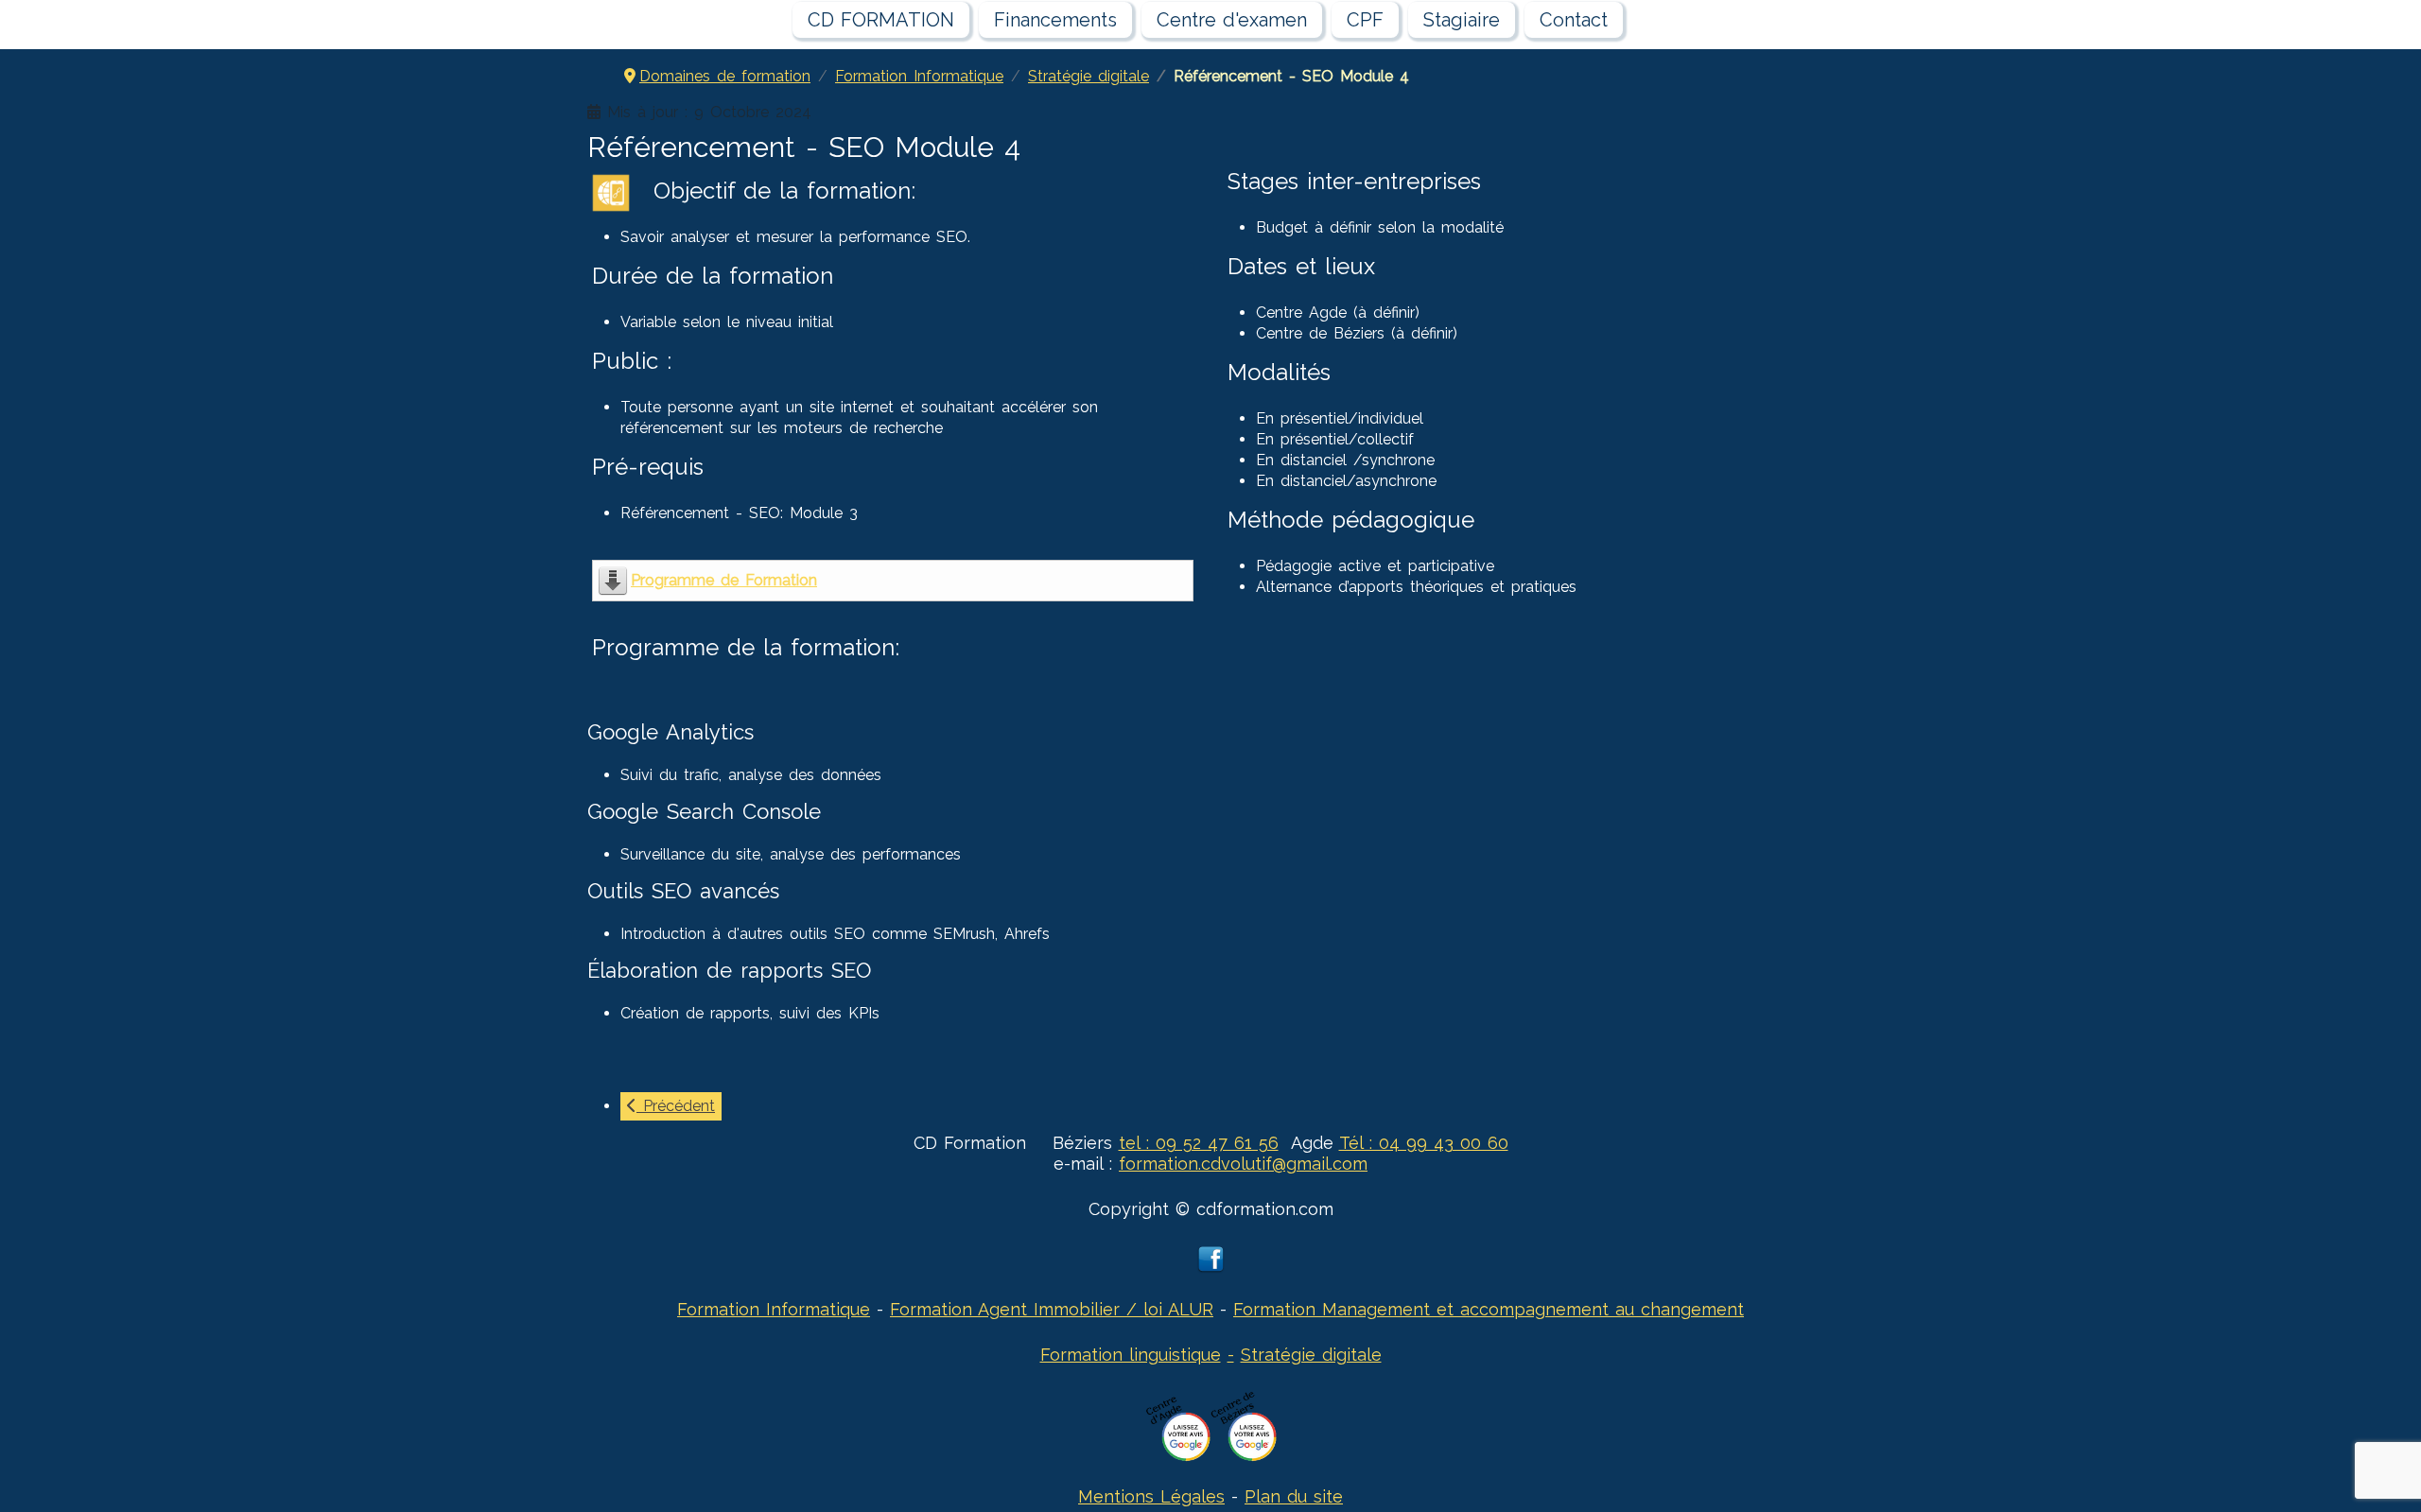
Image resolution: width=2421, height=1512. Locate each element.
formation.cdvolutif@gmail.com (1243, 1164)
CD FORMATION (881, 20)
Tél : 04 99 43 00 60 (1424, 1143)
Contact (1574, 20)
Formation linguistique (1131, 1355)
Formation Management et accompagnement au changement (1489, 1309)
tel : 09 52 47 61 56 (1199, 1143)
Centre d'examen (1232, 20)
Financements (1055, 20)
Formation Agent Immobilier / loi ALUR (1052, 1309)
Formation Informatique (774, 1309)
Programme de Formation (724, 580)
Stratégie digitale (1311, 1355)
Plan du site (1294, 1496)
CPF (1365, 20)
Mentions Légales (1151, 1496)
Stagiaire (1462, 20)
